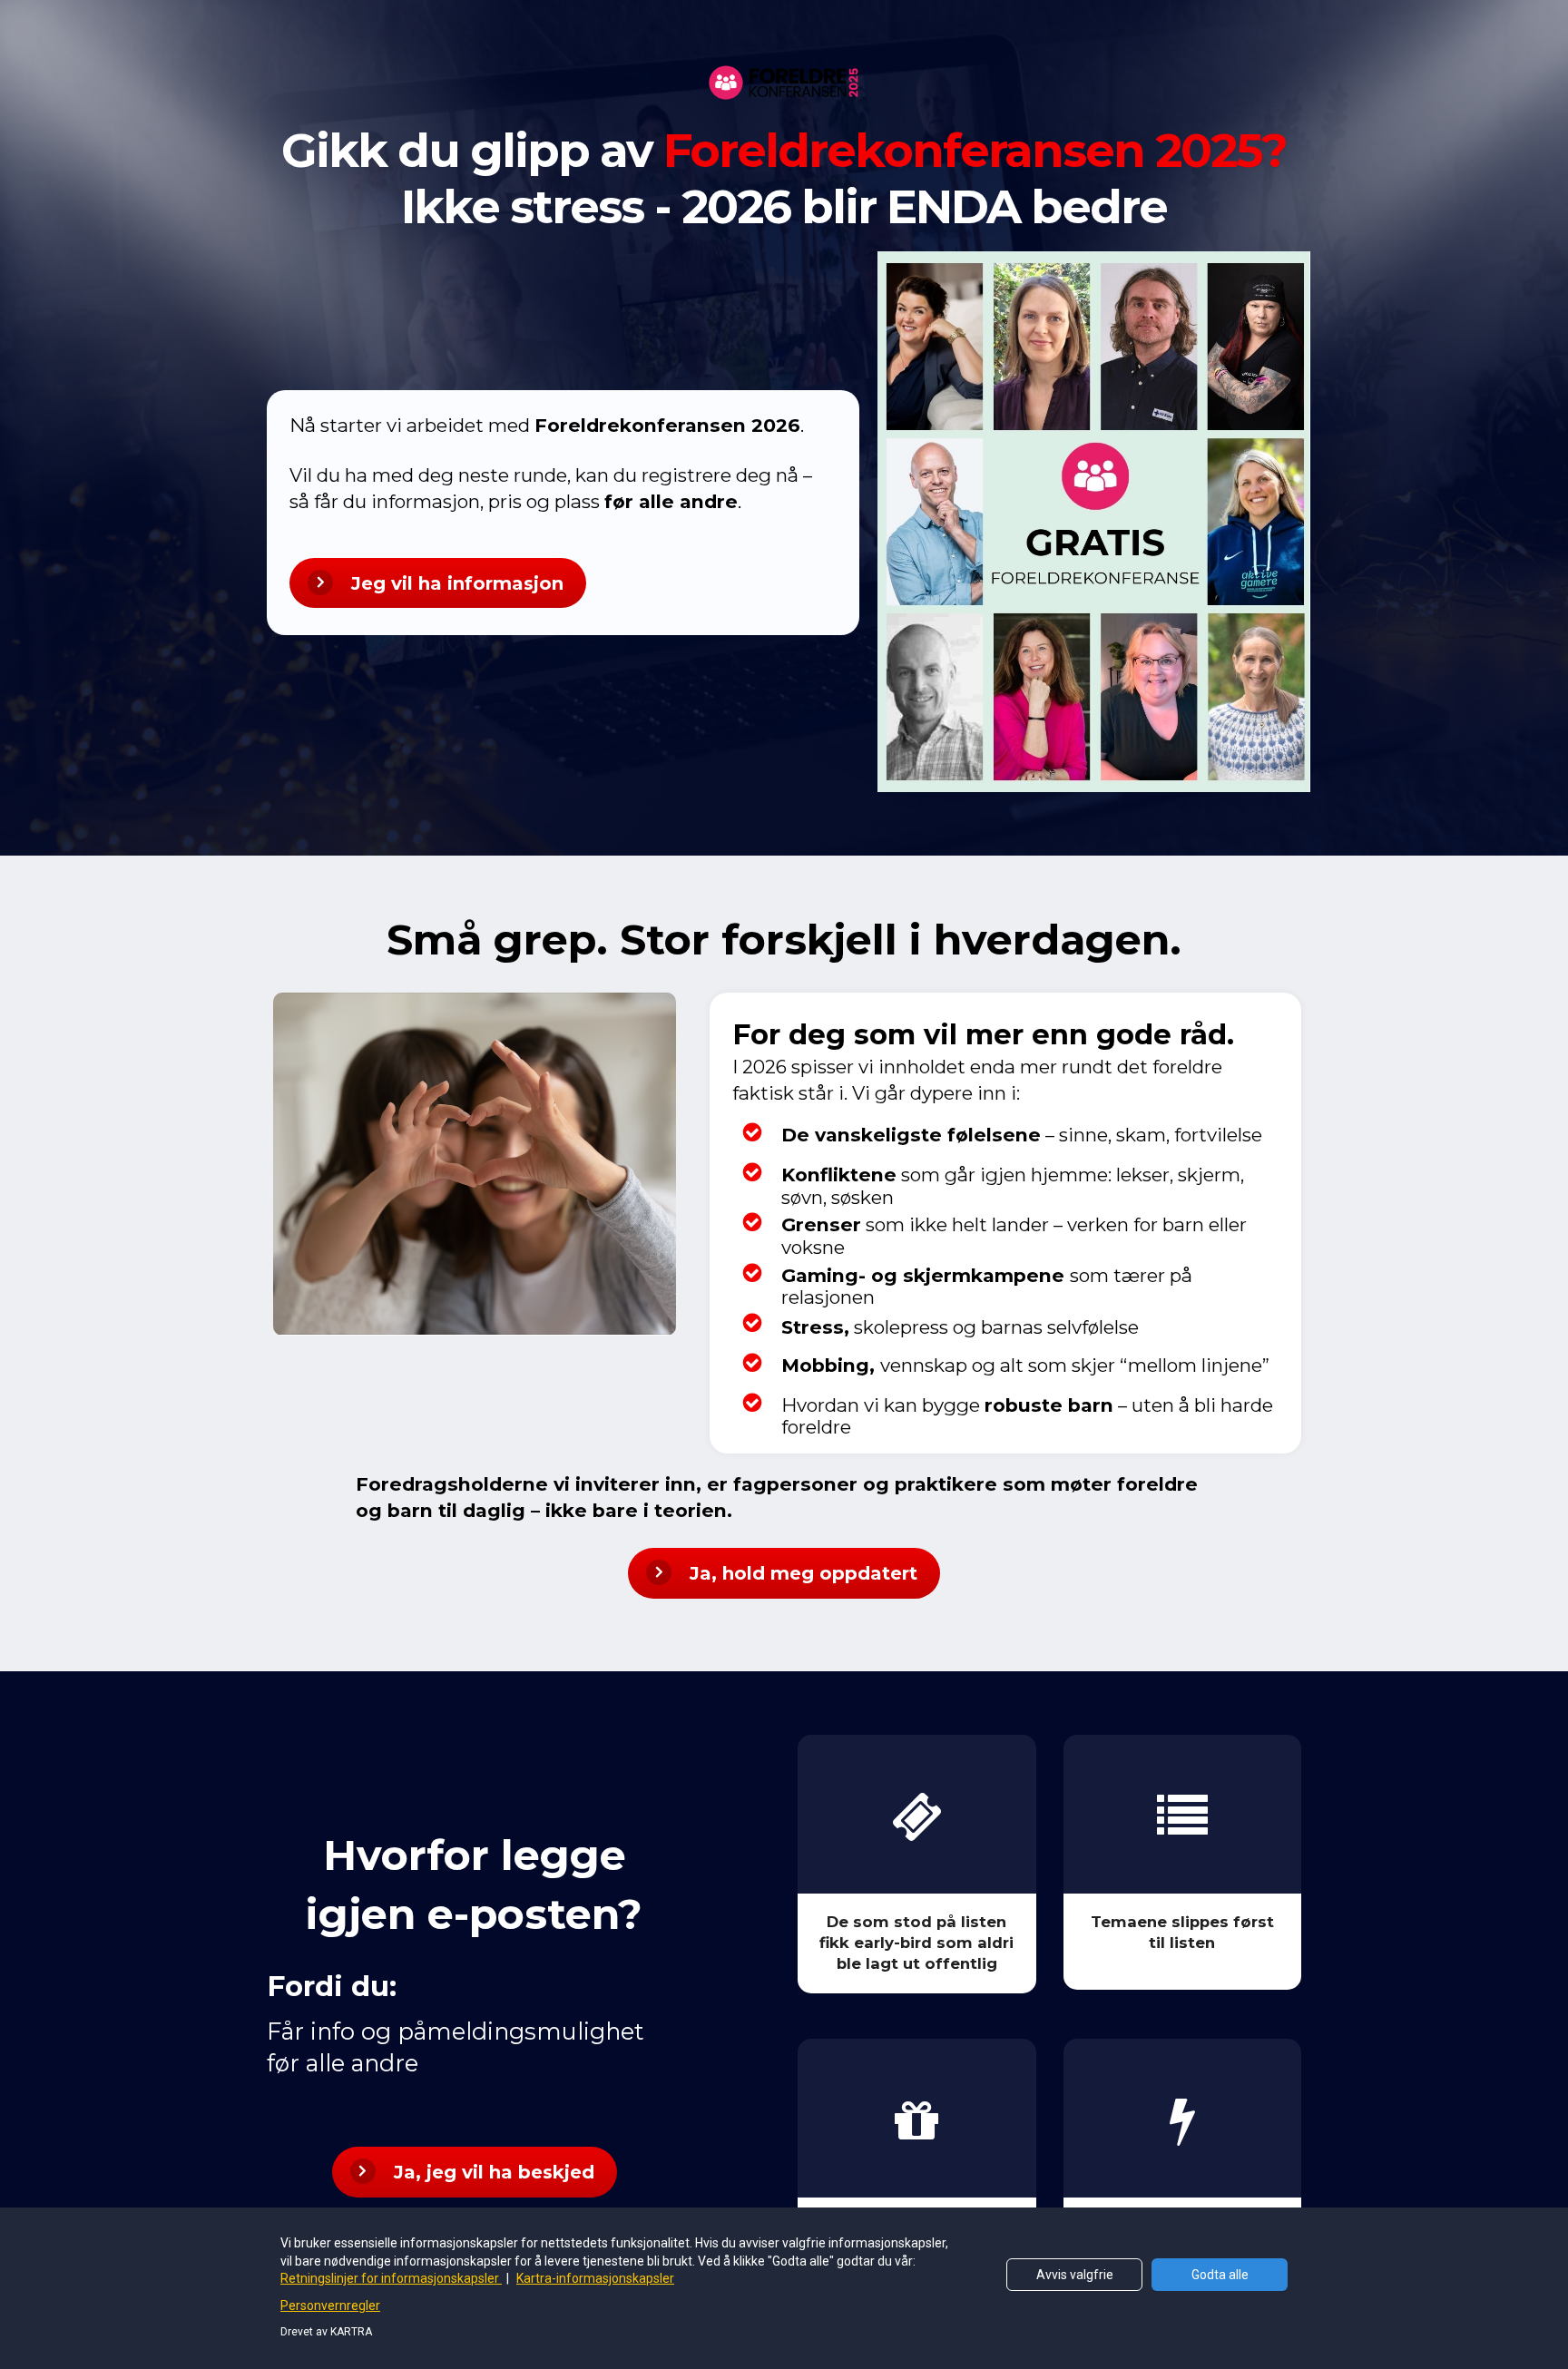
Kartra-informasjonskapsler (595, 2278)
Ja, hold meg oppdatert (804, 1573)
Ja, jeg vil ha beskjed (494, 2172)
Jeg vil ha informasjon (457, 583)
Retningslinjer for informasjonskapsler (391, 2278)
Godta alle (1220, 2275)
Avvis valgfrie (1075, 2275)
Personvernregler (330, 2305)
